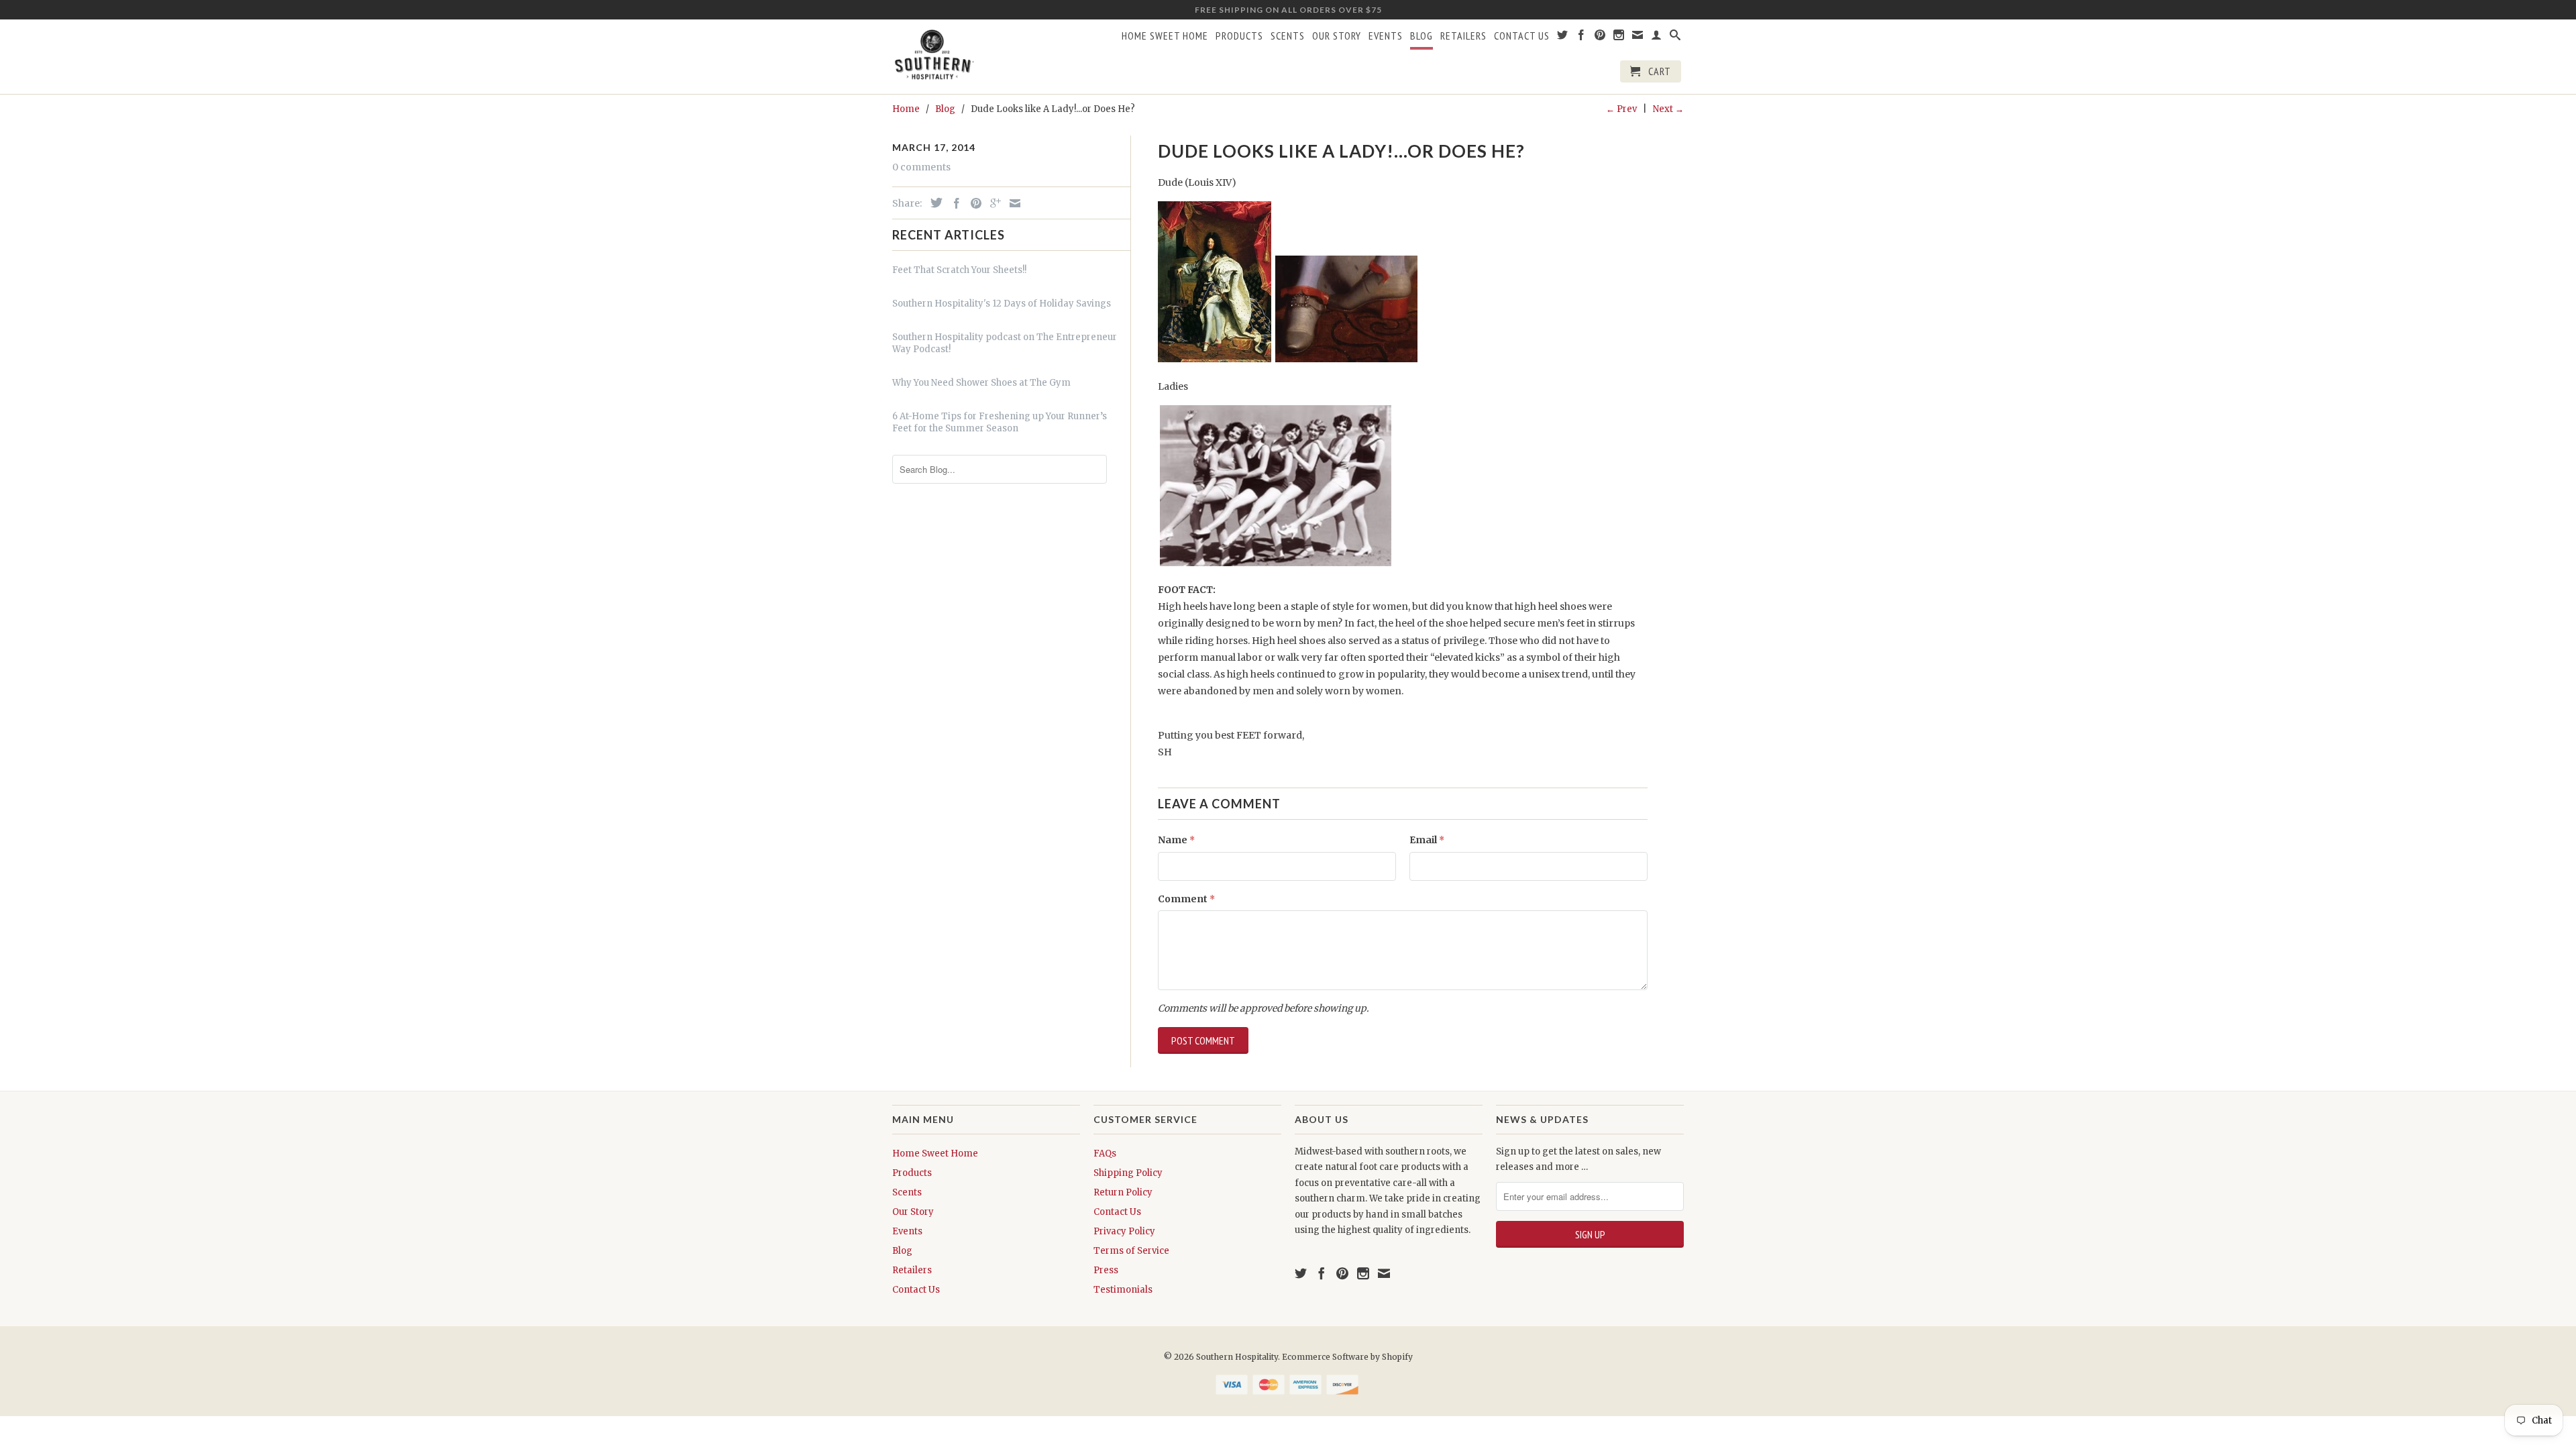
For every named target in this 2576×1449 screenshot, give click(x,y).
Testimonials (1123, 1290)
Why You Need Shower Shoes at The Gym (981, 383)
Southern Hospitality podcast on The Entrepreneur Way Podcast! (1005, 343)
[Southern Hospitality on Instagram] (1619, 38)
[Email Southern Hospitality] (1638, 38)
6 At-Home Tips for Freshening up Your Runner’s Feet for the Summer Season (1000, 422)
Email (1427, 840)
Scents (1288, 36)
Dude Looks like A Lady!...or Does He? (1341, 151)
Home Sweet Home (1165, 36)
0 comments (921, 167)
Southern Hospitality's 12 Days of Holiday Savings (1002, 304)
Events (1386, 36)
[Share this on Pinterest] (973, 203)
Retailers (1463, 36)
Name (1176, 840)
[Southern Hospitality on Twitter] (1563, 38)
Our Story (1337, 36)
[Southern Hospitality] (934, 56)
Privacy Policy (1124, 1231)
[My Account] (1657, 38)
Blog (1421, 36)
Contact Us (1522, 36)
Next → (1668, 109)
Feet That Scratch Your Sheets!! (959, 270)
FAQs (1105, 1153)
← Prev (1621, 109)
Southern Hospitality (1237, 1357)
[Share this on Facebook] (953, 203)
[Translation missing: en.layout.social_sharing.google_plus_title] (992, 203)
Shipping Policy (1128, 1173)
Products (1239, 36)
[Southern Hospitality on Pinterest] (1600, 38)
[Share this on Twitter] (933, 203)
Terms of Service (1131, 1251)
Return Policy (1123, 1192)
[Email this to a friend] (1012, 203)
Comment (1186, 899)
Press (1106, 1270)
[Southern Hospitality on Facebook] (1581, 38)
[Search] (1675, 38)
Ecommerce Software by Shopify (1347, 1357)
